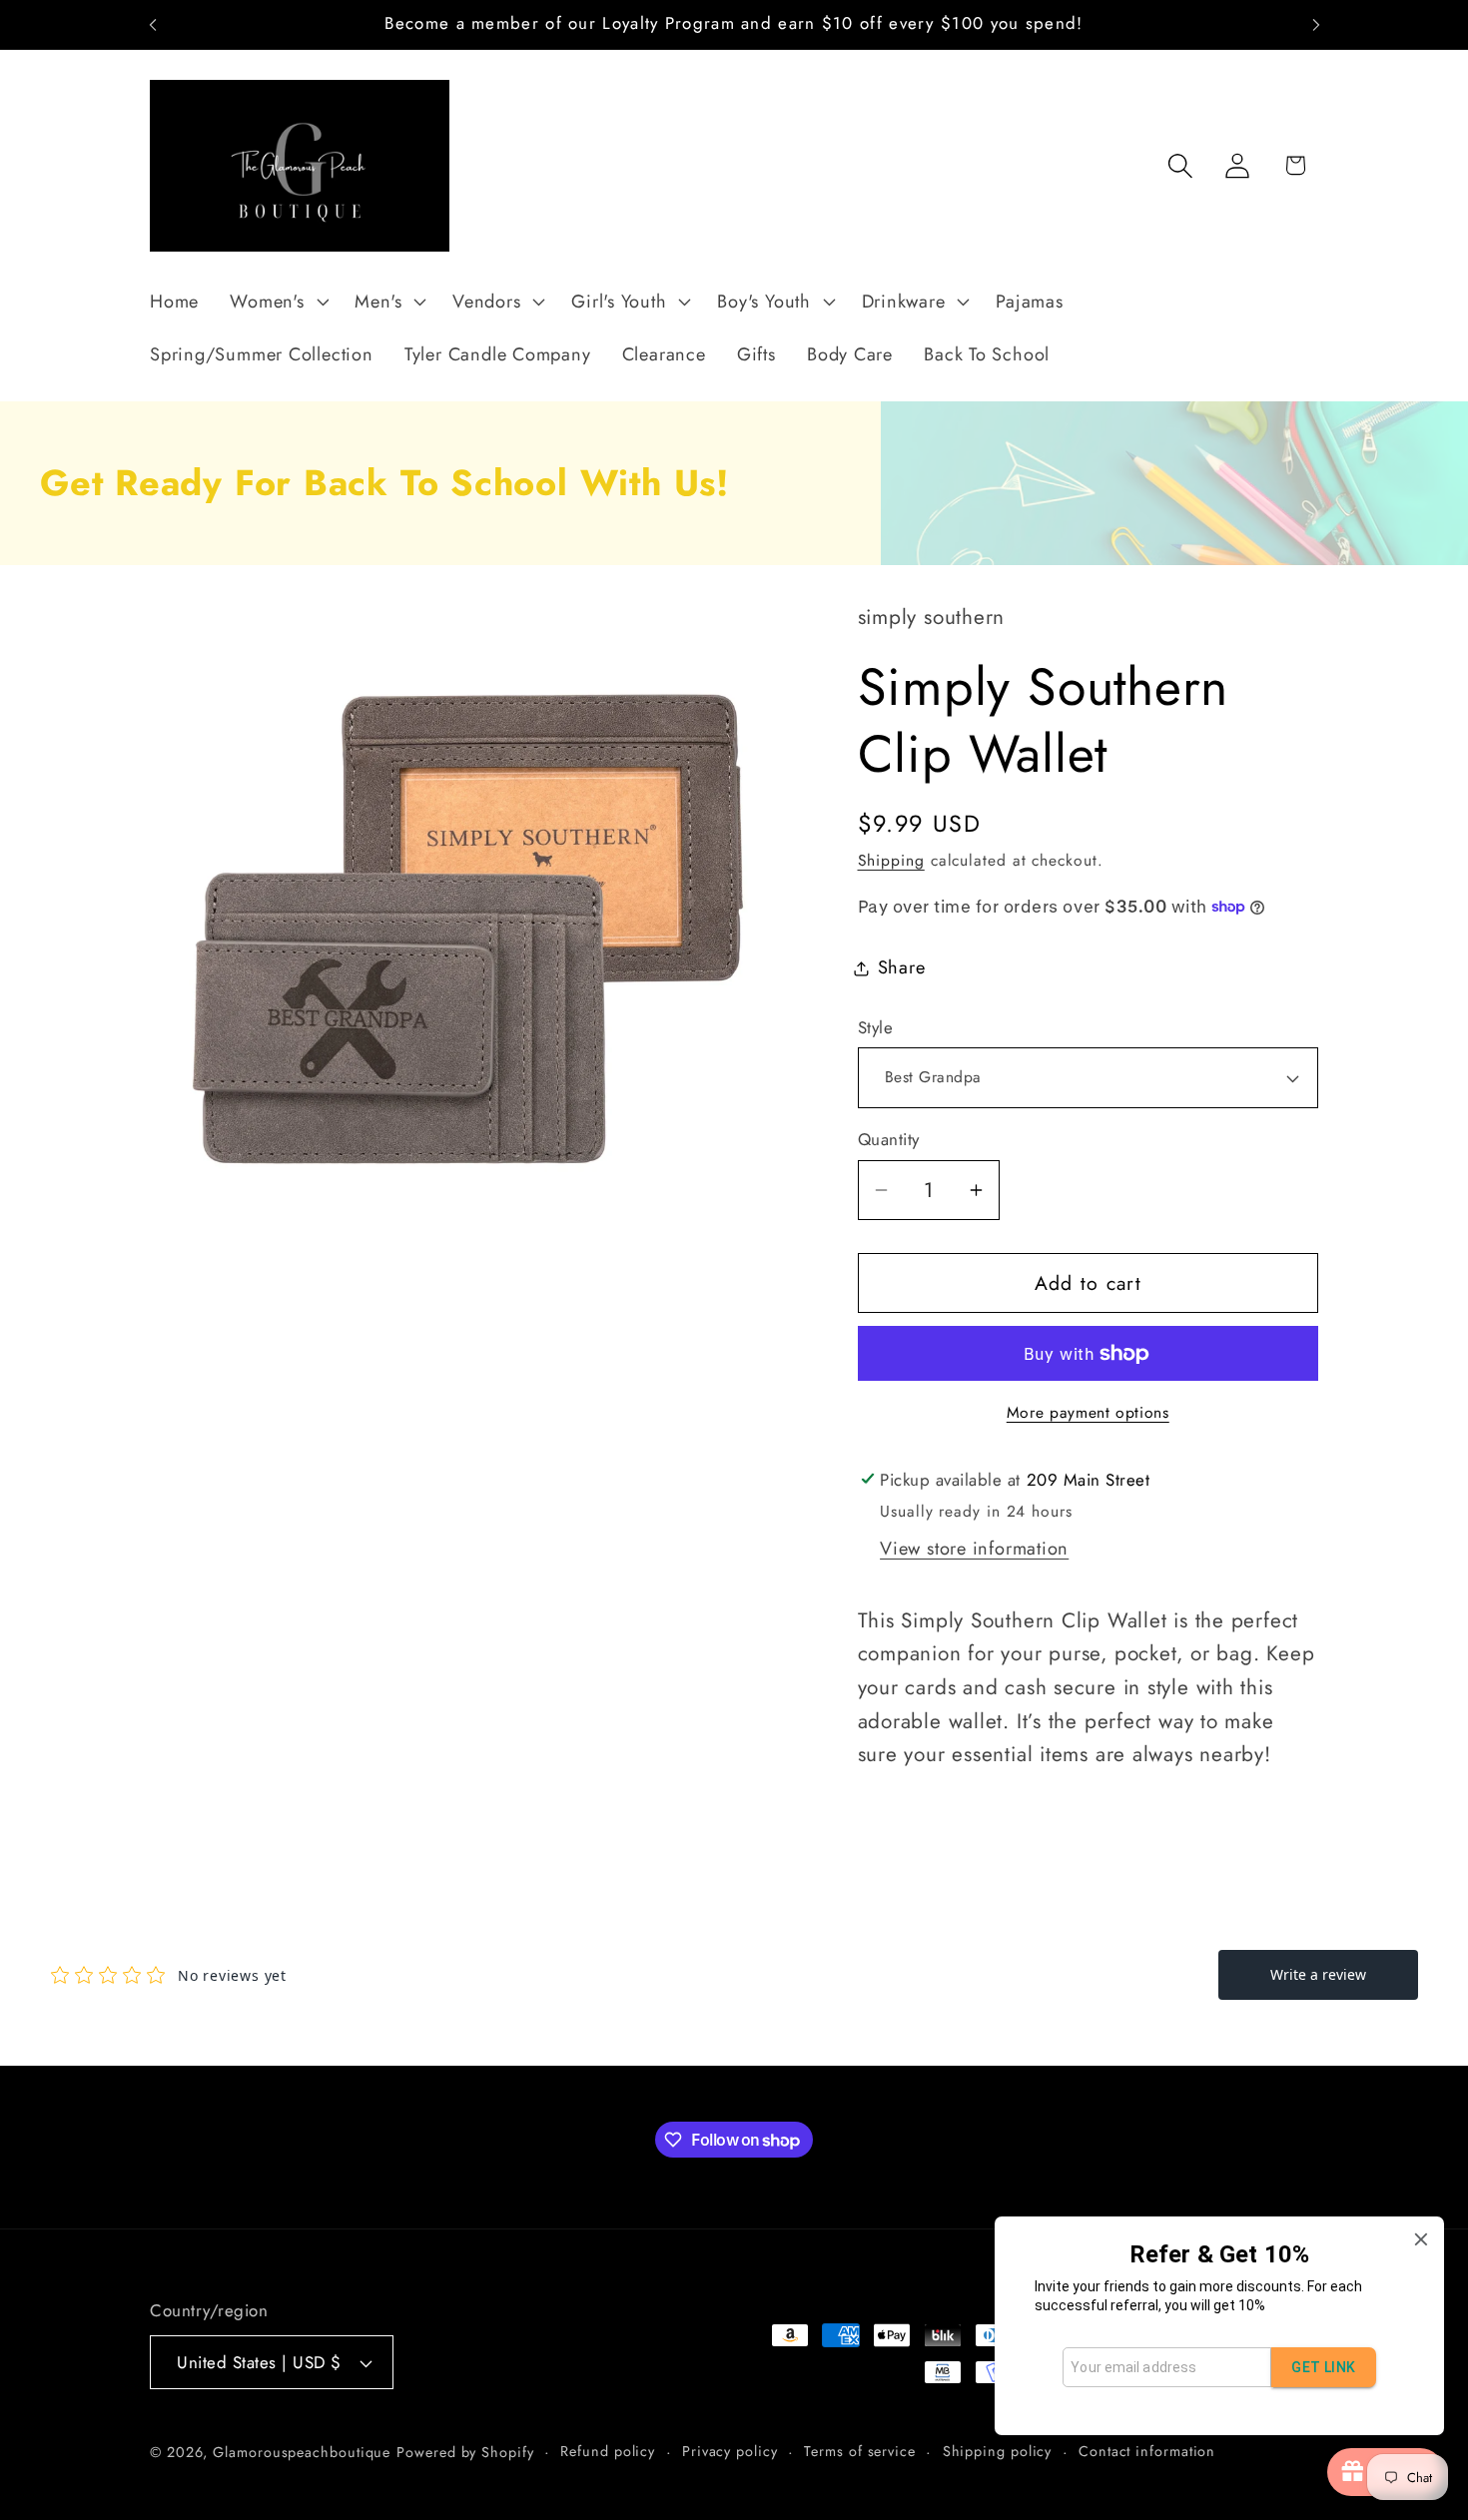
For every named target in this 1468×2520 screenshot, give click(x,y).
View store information (974, 1549)
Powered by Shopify (465, 2452)
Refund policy (608, 2451)
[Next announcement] (1316, 24)
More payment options (1088, 1413)
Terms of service (860, 2451)
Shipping (891, 860)
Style (876, 1028)
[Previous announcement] (153, 24)
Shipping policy (998, 2451)
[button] (277, 302)
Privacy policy (730, 2451)
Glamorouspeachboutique (302, 2452)
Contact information (1147, 2451)
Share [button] (902, 967)
